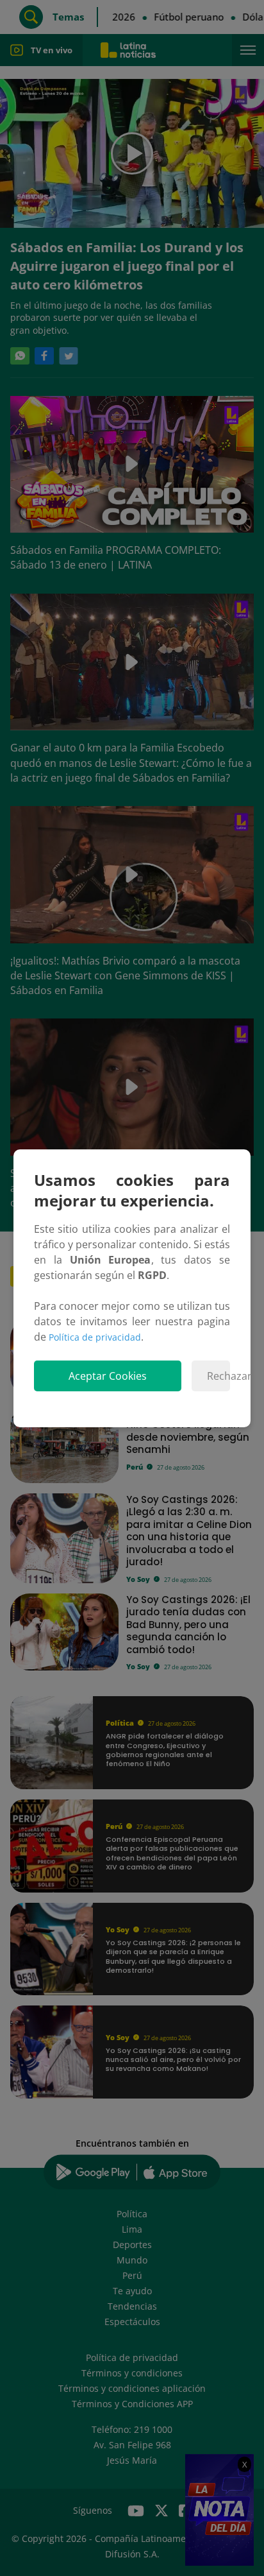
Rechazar (219, 1376)
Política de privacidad (95, 1337)
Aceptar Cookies (108, 1376)
